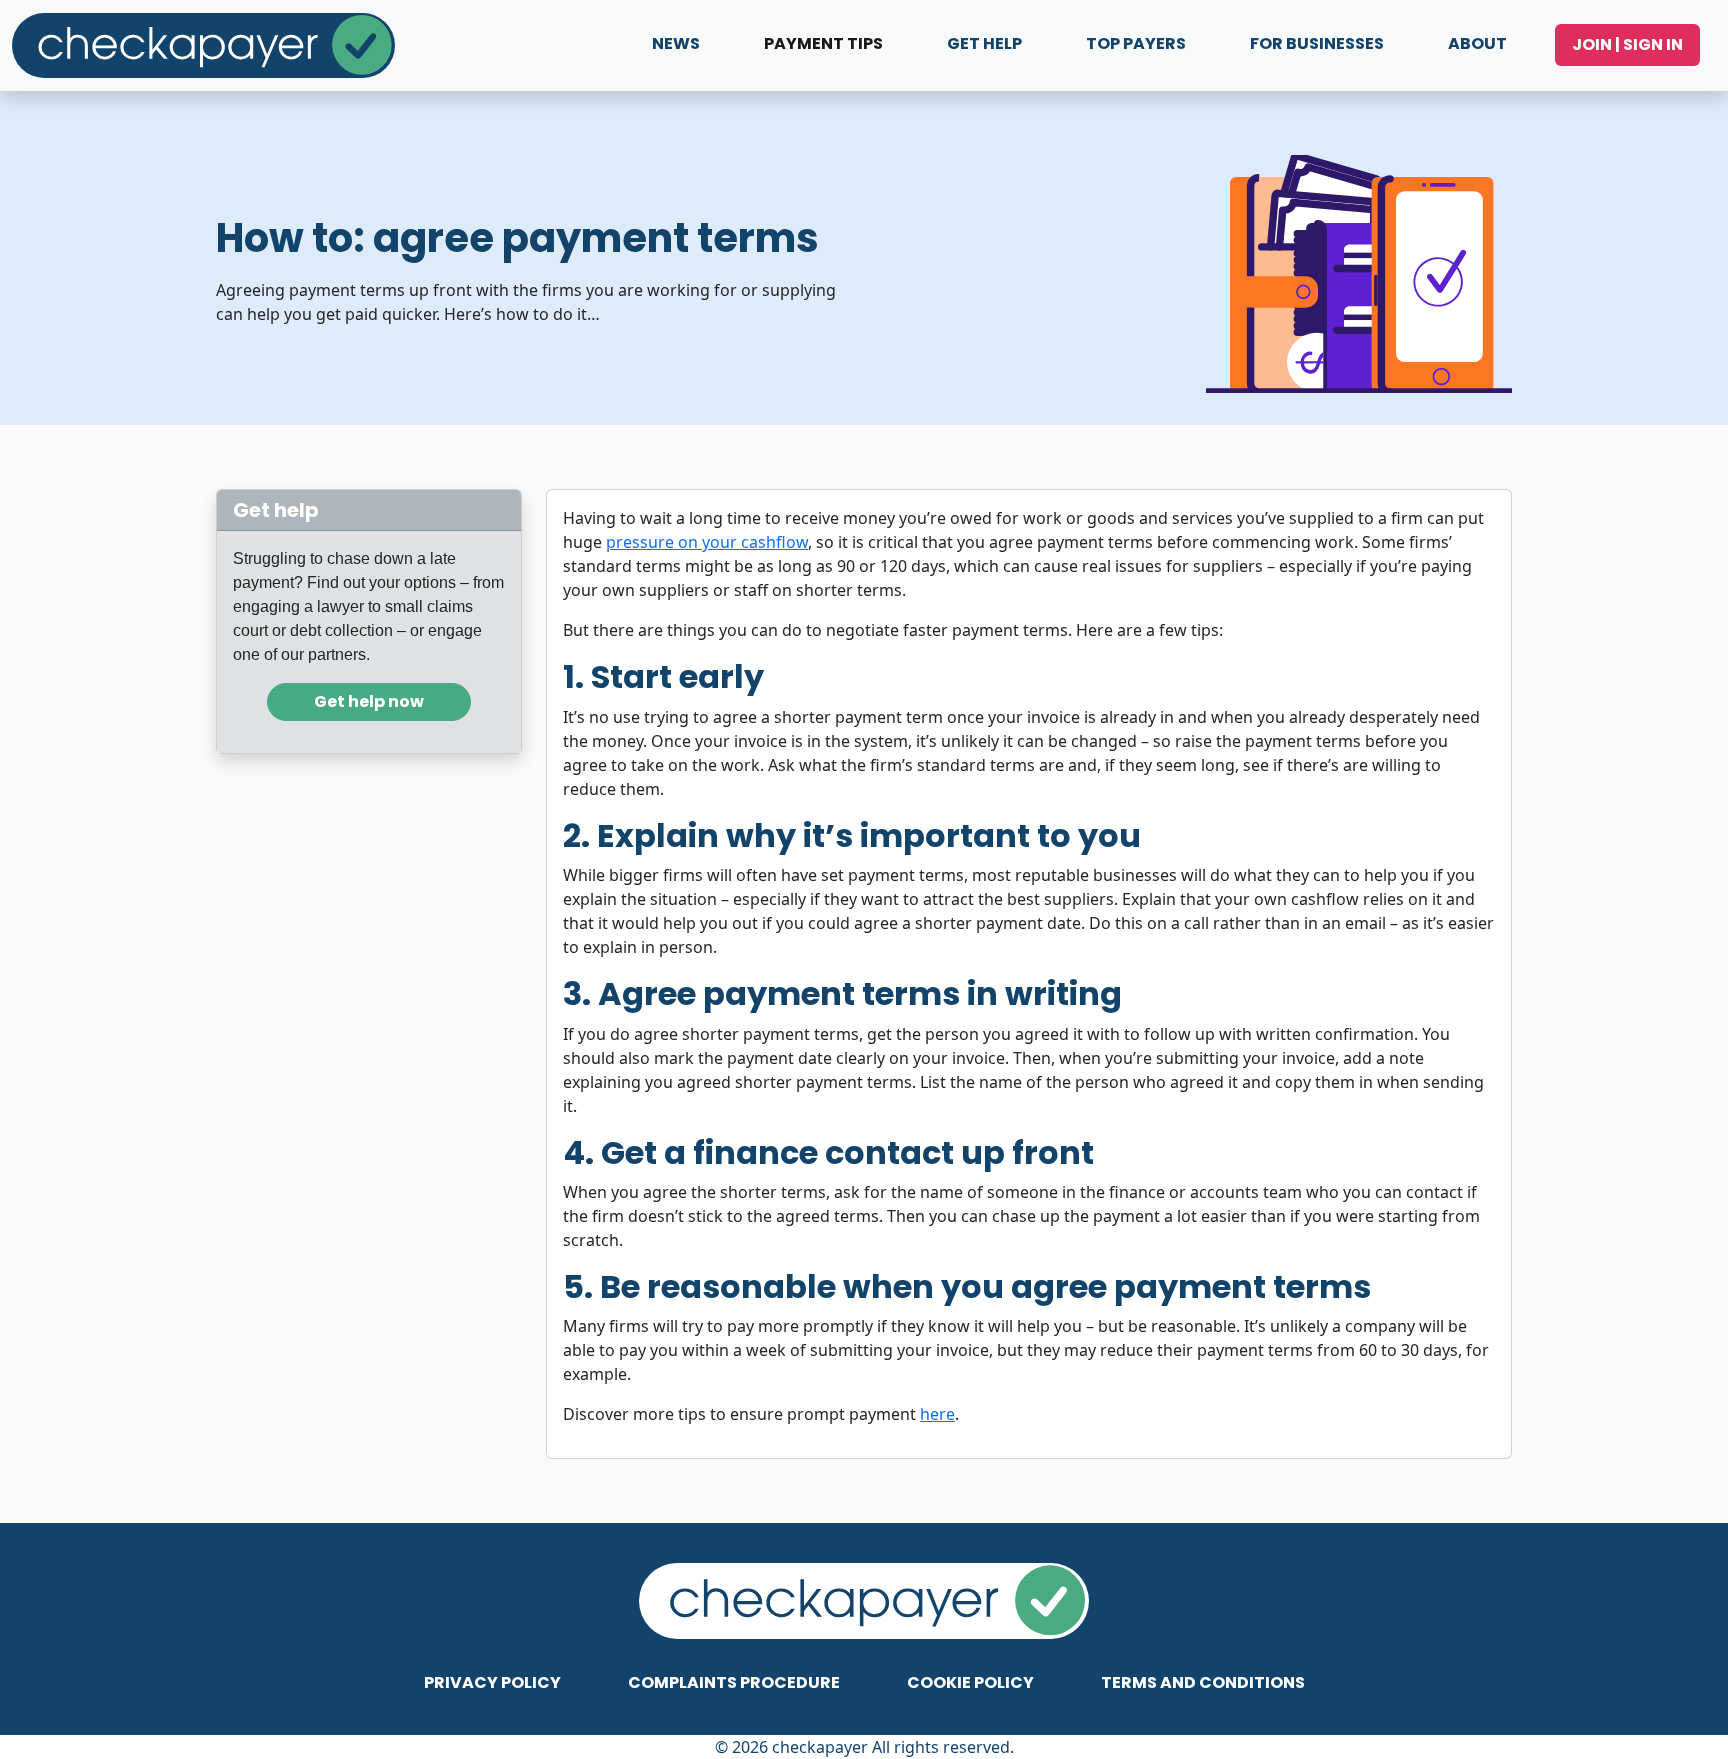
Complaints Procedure (734, 1682)
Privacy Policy (492, 1682)
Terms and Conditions (1203, 1682)
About (1477, 43)
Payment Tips (823, 43)
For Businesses (1317, 43)
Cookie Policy (970, 1682)
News (676, 43)
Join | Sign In (1627, 44)
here (937, 1414)
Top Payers (1136, 43)
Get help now (369, 701)
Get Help (984, 43)
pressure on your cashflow (707, 542)
